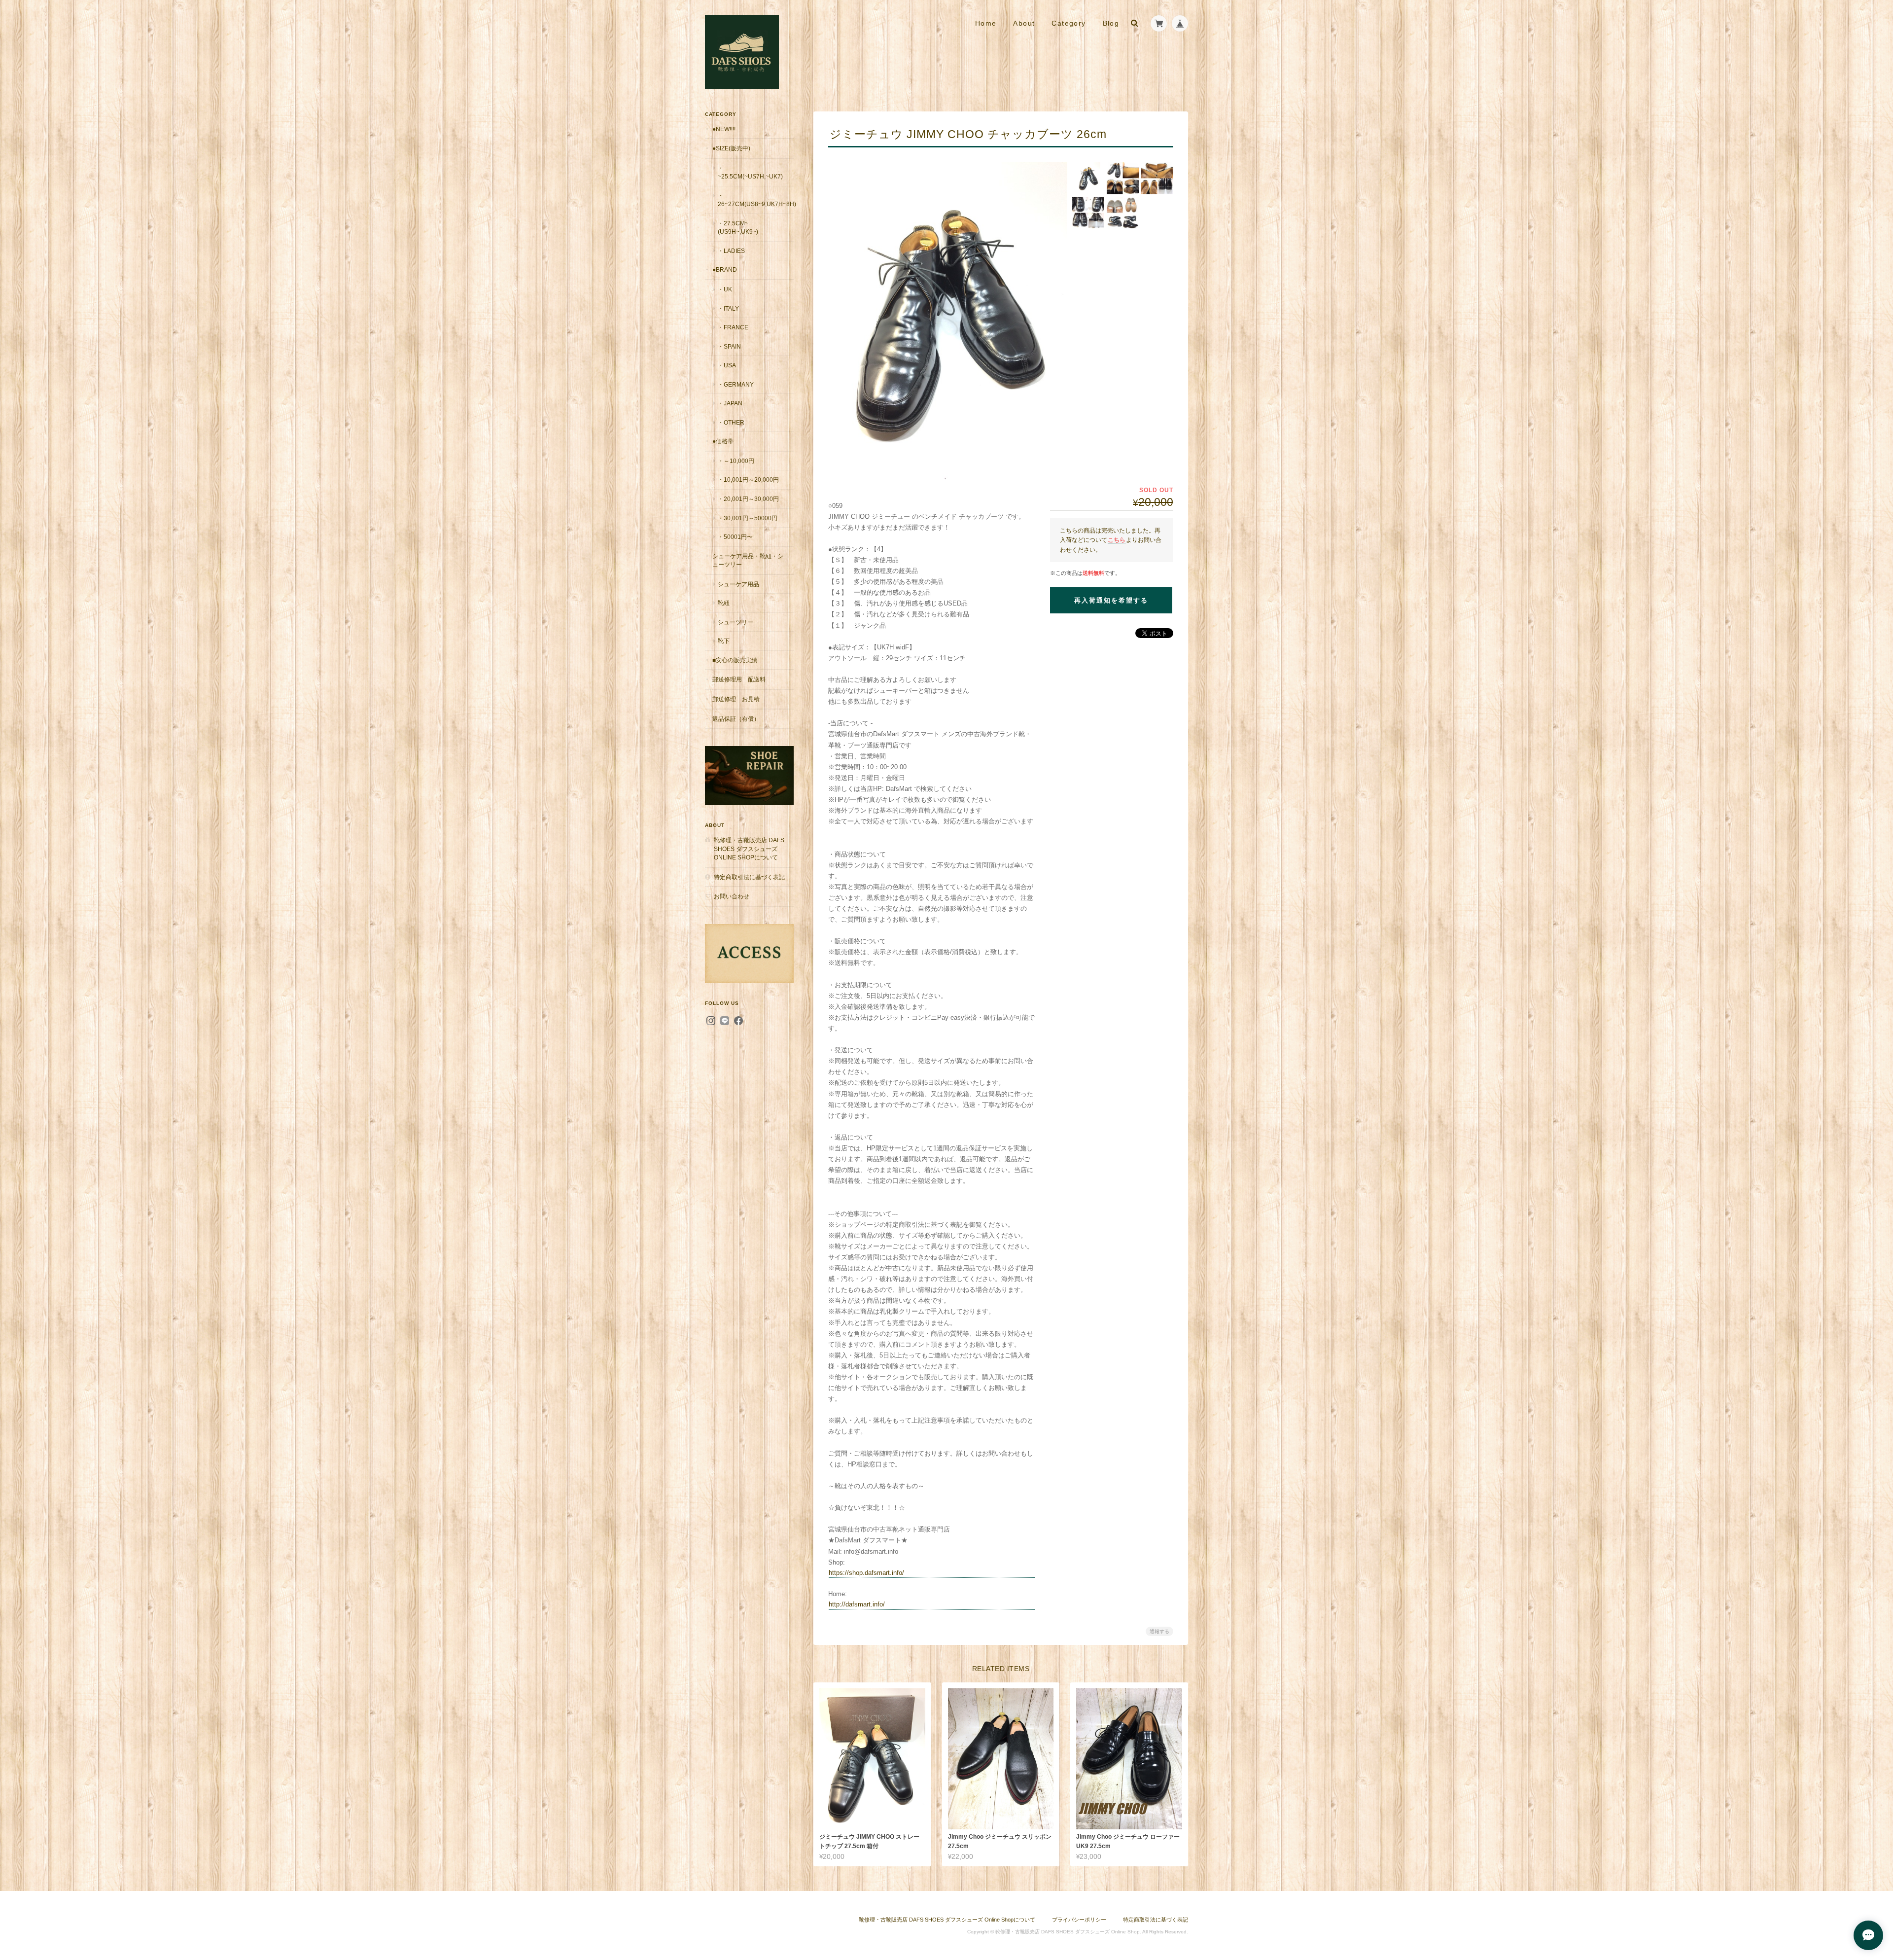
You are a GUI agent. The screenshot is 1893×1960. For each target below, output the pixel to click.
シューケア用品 (738, 584)
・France (733, 327)
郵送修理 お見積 (736, 699)
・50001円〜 (735, 537)
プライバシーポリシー (1079, 1920)
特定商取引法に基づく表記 (749, 877)
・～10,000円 (736, 461)
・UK (725, 289)
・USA (727, 365)
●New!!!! (724, 129)
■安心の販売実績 (735, 660)
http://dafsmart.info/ (857, 1604)
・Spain (729, 346)
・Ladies (731, 251)
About (1024, 23)
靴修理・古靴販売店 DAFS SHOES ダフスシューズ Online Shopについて (749, 849)
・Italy (728, 308)
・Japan (730, 403)
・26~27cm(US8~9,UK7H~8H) (756, 200)
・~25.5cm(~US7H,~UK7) (750, 172)
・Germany (736, 384)
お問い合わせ (732, 896)
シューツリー (736, 622)
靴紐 (724, 603)
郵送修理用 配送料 (739, 679)
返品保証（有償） (736, 719)
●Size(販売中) (731, 148)
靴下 (724, 641)
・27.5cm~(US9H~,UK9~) (738, 228)
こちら (1117, 540)
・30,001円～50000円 (748, 518)
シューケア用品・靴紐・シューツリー (748, 560)
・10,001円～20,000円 (748, 480)
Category (1069, 23)
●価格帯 (723, 441)
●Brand (725, 269)
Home (986, 23)
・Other (731, 422)
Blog (1111, 23)
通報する (1159, 1631)
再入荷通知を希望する (1111, 600)
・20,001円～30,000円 (748, 499)
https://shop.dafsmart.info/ (866, 1573)
